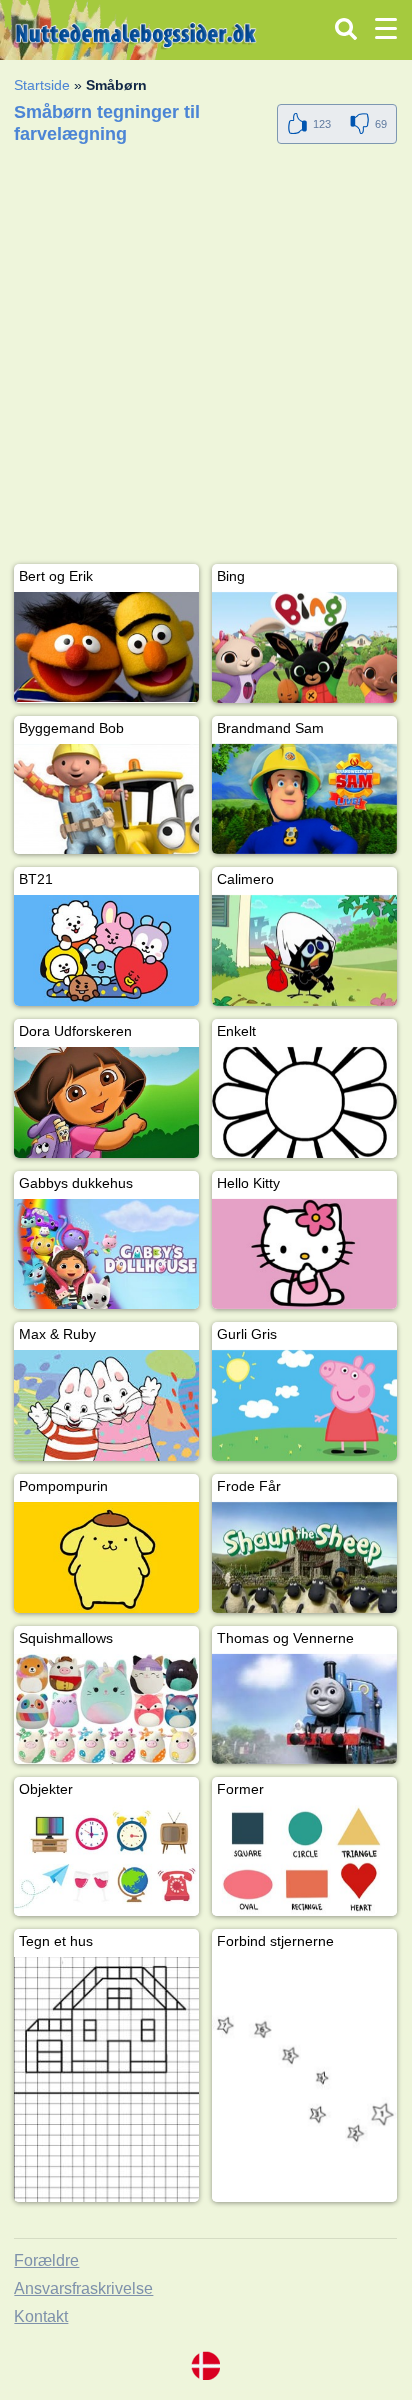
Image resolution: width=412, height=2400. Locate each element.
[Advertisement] (206, 358)
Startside (42, 85)
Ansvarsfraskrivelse (83, 2288)
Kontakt (41, 2316)
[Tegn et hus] (106, 2079)
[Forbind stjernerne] (304, 2079)
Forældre (46, 2260)
